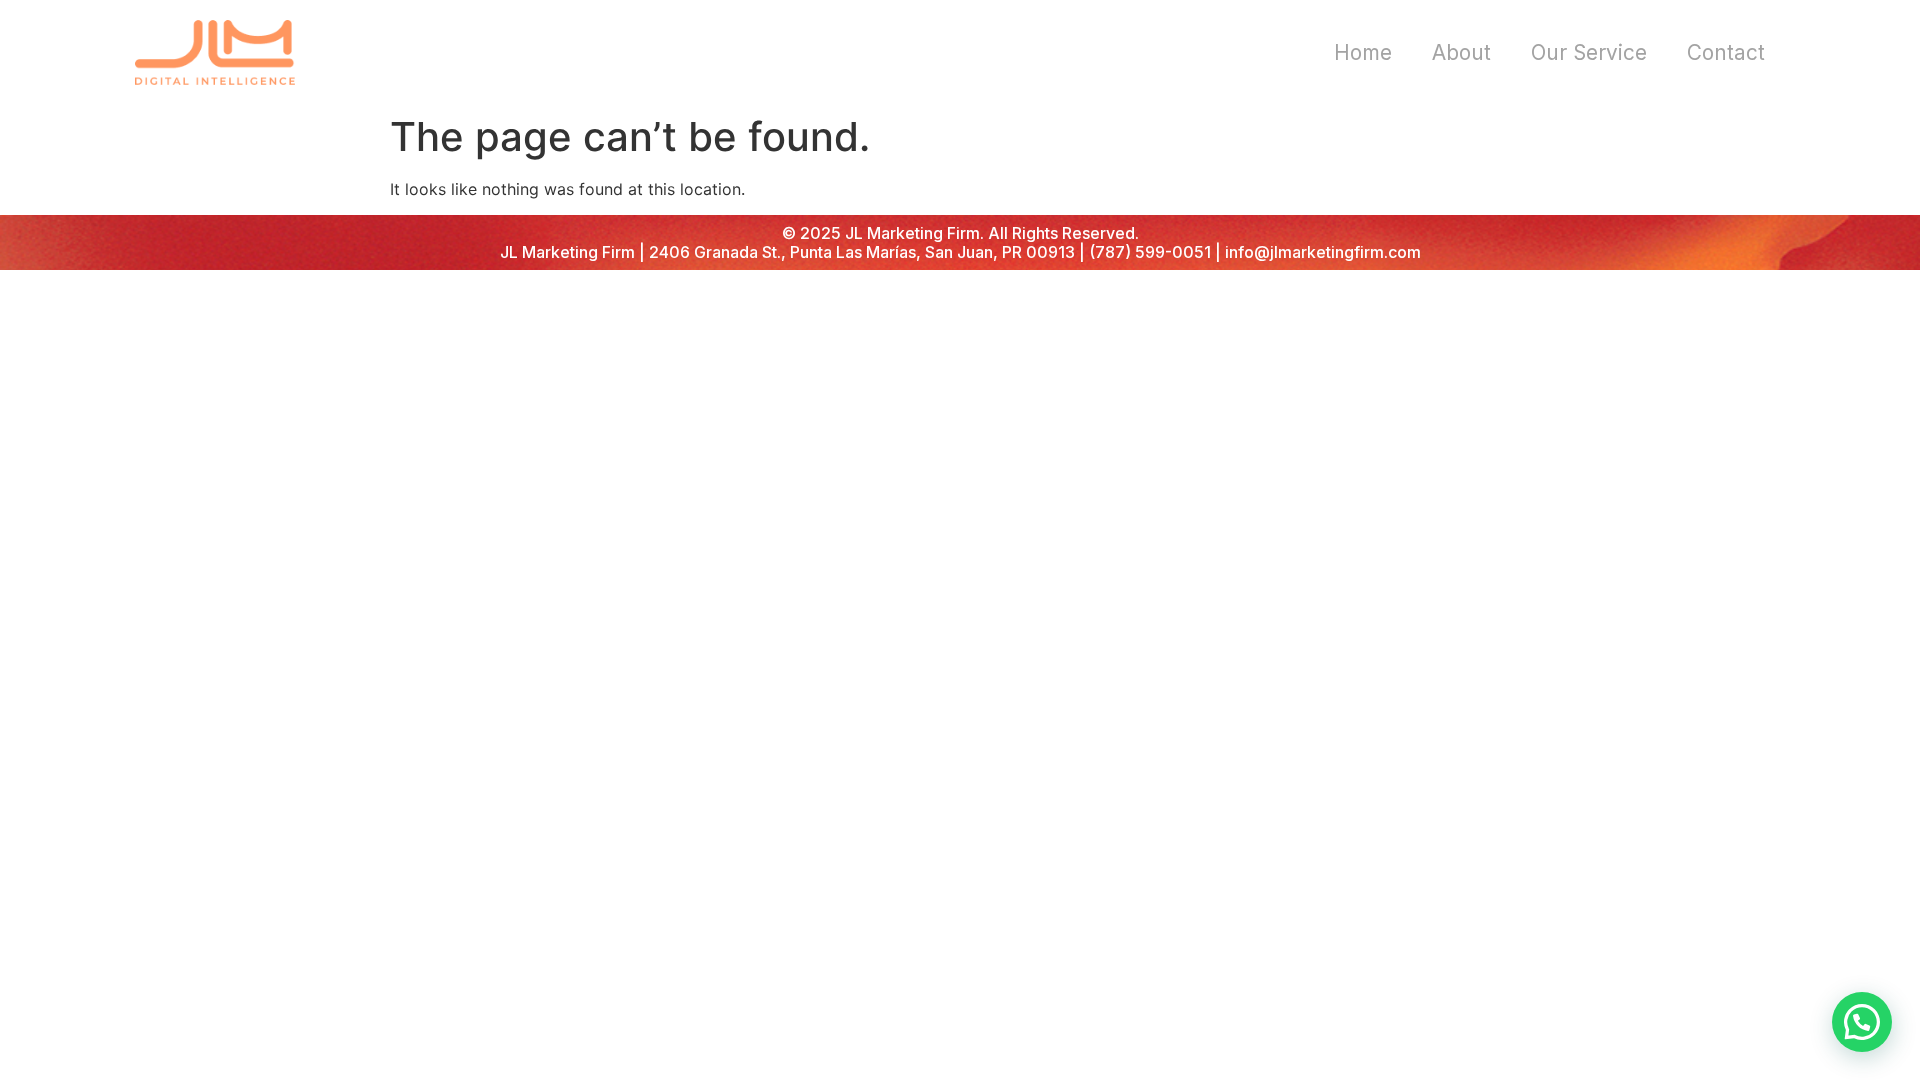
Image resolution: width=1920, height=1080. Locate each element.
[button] (1862, 1022)
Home (1363, 52)
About (1461, 52)
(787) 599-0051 (1150, 252)
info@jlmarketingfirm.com (1323, 252)
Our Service (1589, 52)
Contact (1726, 52)
